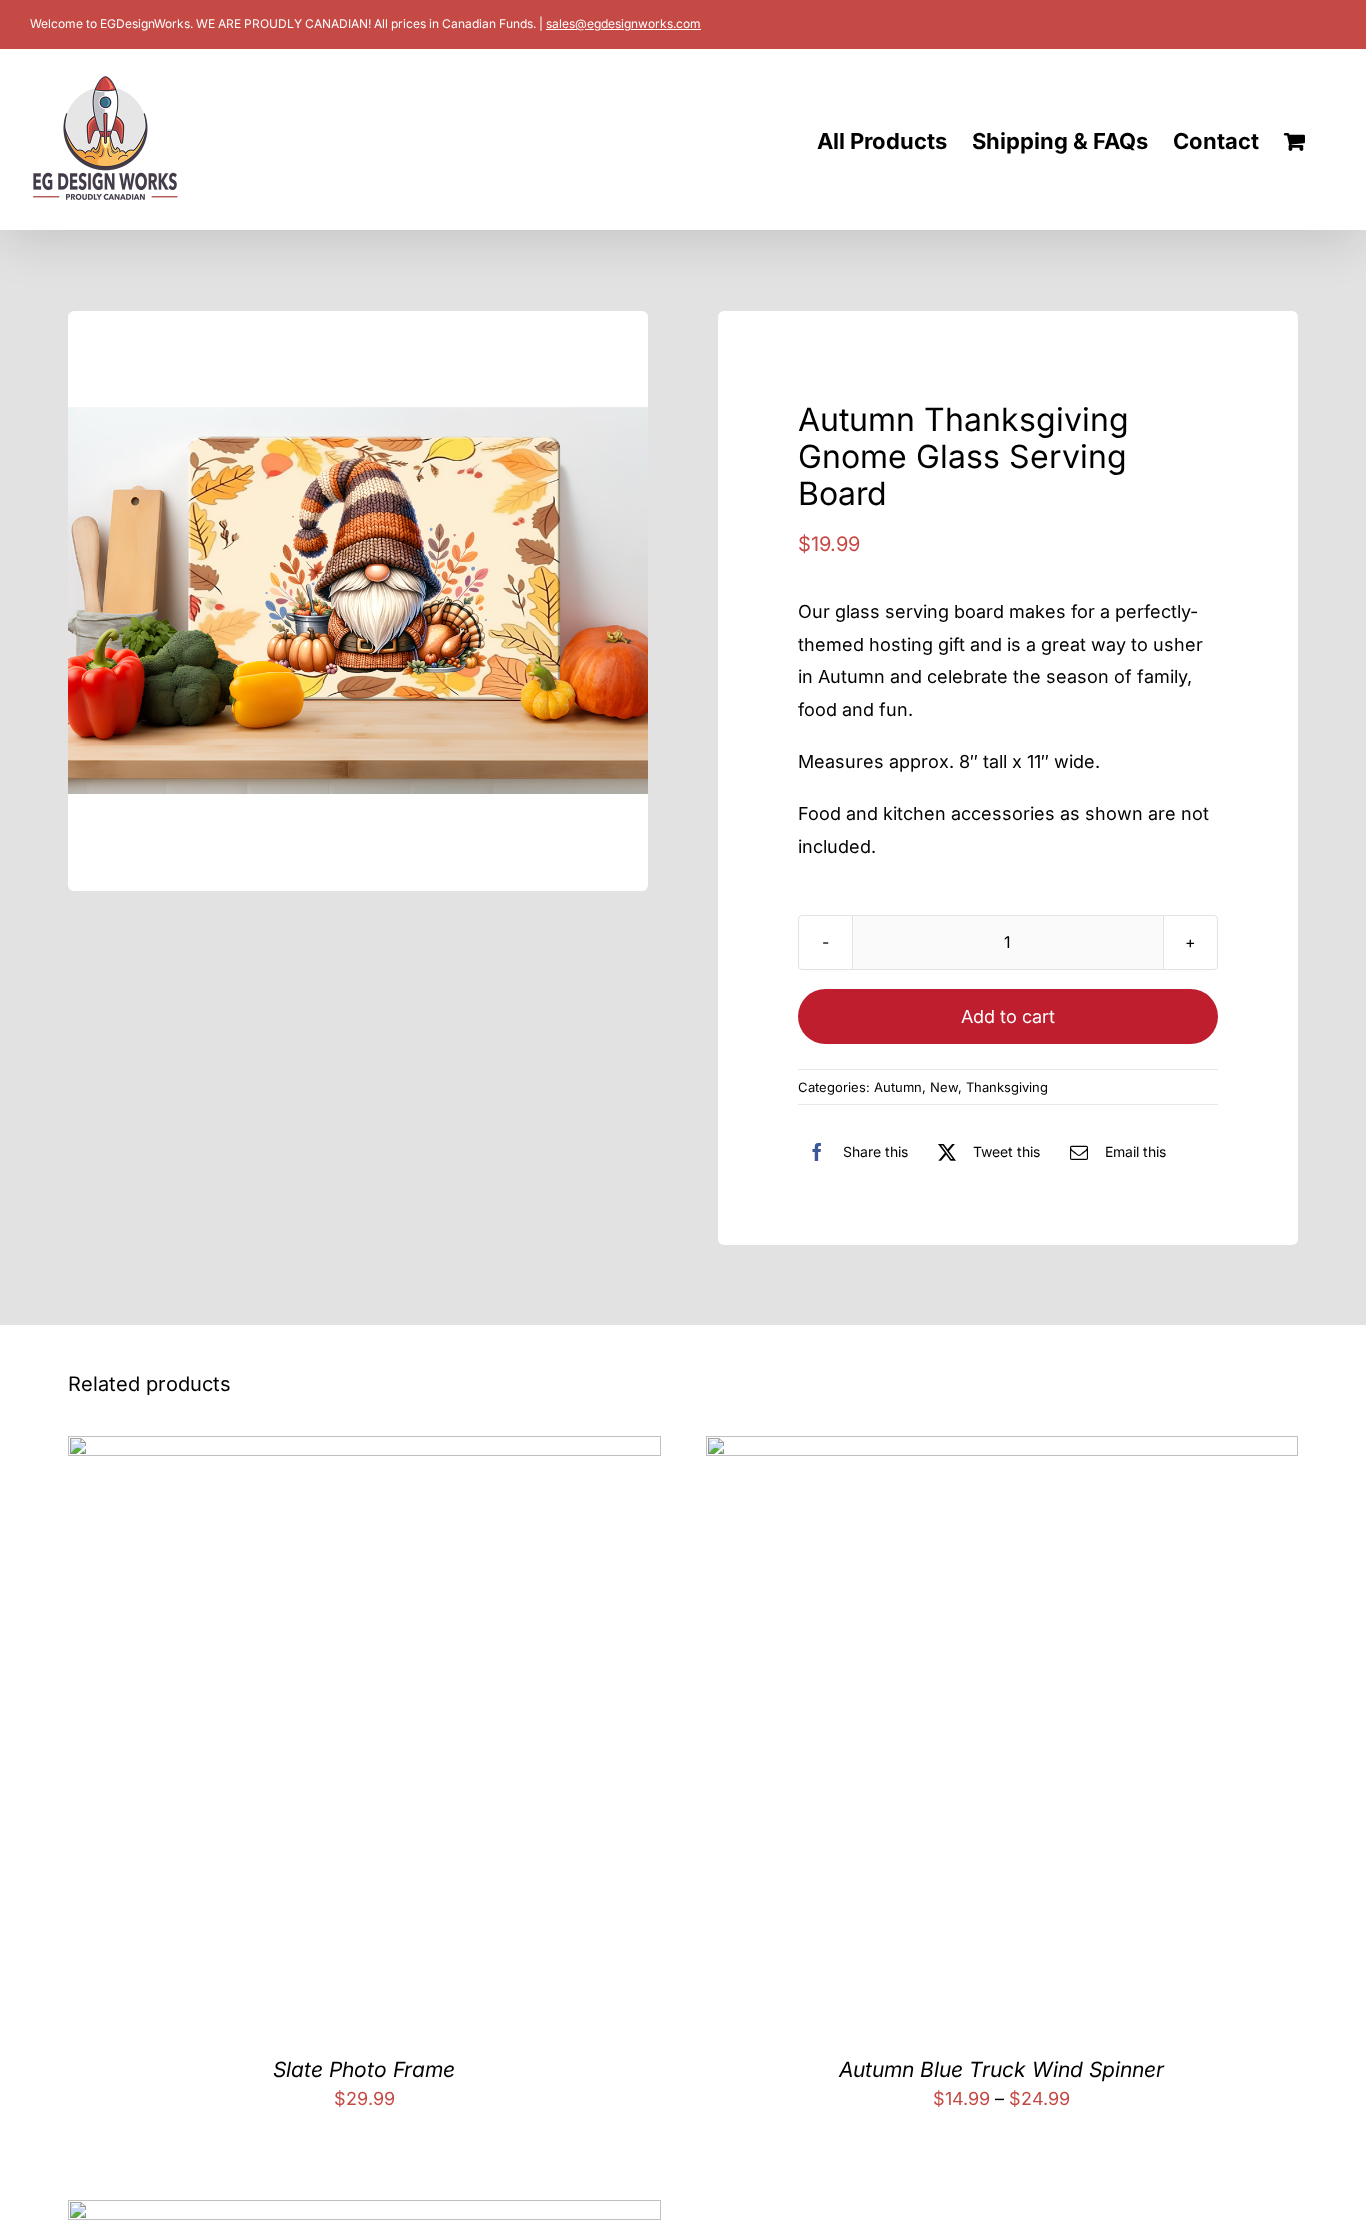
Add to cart (1008, 1016)
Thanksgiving (1007, 1087)
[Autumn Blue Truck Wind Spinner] (1002, 1451)
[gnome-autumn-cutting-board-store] (358, 601)
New (944, 1087)
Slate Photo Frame (364, 2069)
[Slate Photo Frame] (364, 1451)
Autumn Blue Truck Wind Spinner (1001, 2069)
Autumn (898, 1087)
